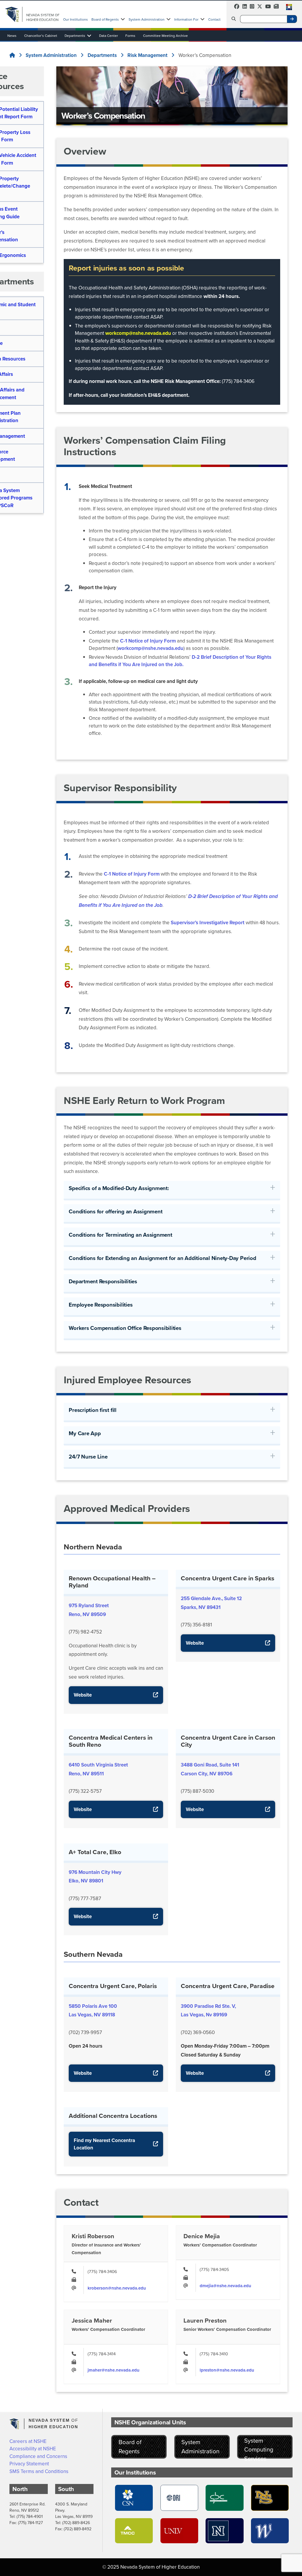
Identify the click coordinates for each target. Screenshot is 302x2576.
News (12, 36)
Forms (130, 36)
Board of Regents (105, 19)
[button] (287, 10)
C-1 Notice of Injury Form (148, 641)
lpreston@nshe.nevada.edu (227, 2370)
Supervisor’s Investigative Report (208, 923)
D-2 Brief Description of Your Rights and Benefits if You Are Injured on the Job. (180, 661)
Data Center (109, 36)
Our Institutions (75, 19)
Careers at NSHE (28, 2441)
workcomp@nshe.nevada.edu (138, 333)
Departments (75, 36)
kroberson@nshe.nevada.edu (117, 2288)
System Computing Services (259, 2447)
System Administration (147, 19)
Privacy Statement (29, 2464)
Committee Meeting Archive (165, 36)
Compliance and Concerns (38, 2456)
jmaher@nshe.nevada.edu (114, 2370)
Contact (214, 19)
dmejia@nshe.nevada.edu (225, 2286)
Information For (186, 19)
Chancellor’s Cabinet (41, 36)
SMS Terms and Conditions (39, 2471)
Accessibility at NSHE (33, 2449)
